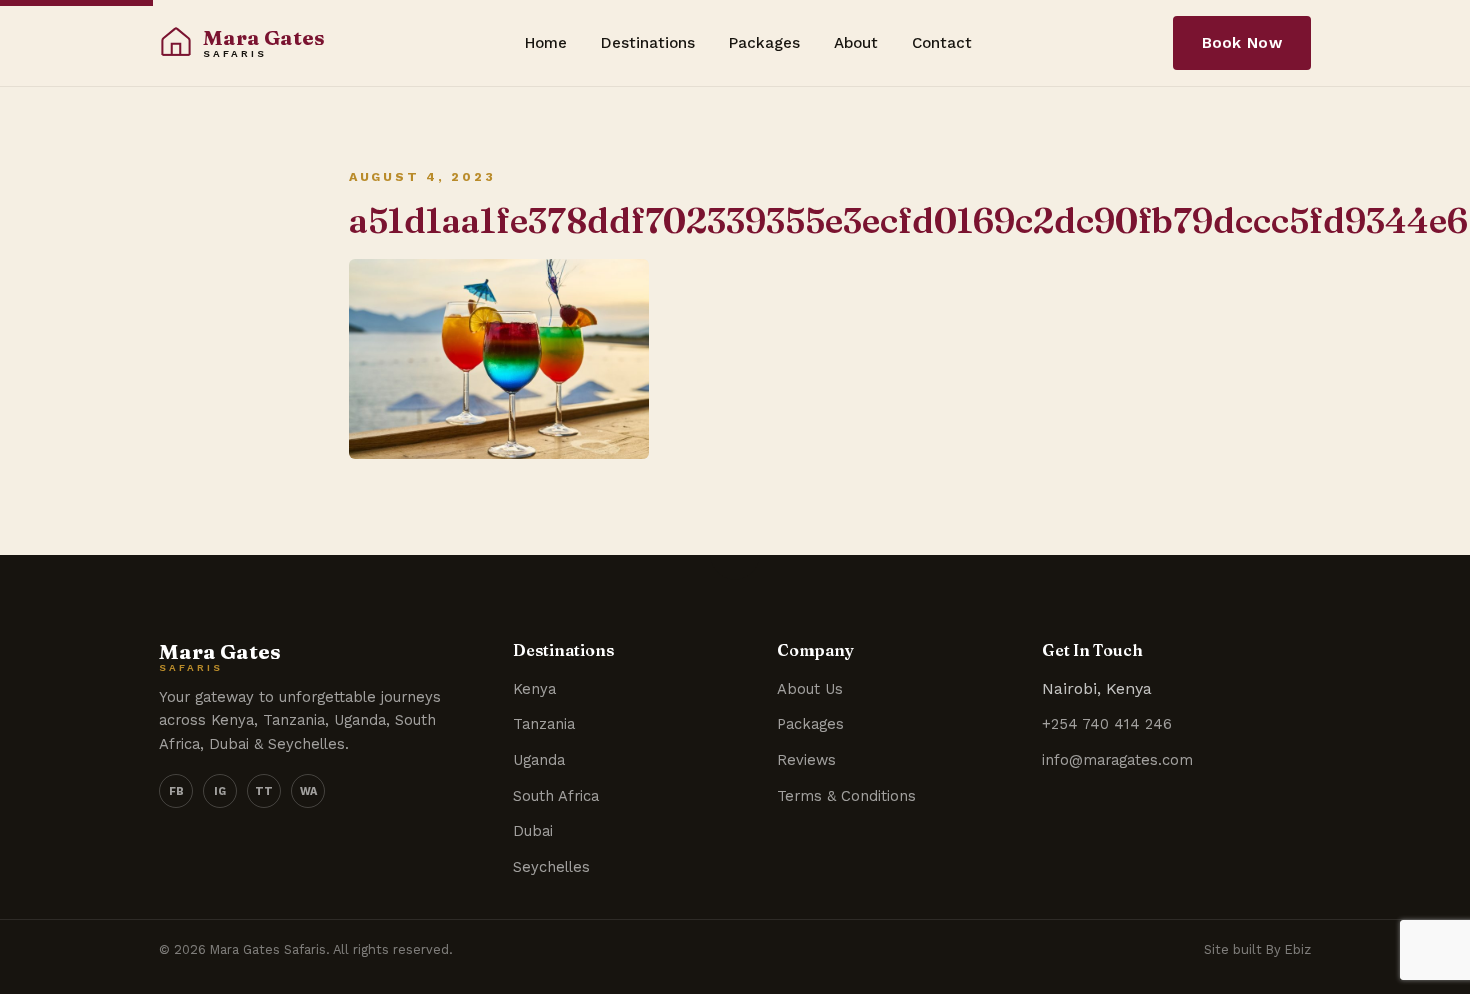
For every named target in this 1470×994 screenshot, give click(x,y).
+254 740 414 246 (1107, 724)
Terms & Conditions (846, 796)
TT (264, 791)
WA (308, 791)
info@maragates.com (1117, 760)
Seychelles (551, 867)
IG (220, 791)
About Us (810, 689)
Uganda (539, 760)
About (856, 43)
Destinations (648, 43)
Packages (764, 43)
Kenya (534, 689)
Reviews (806, 760)
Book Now (1242, 43)
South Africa (556, 796)
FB (176, 791)
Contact (942, 43)
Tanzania (544, 724)
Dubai (533, 831)
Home (546, 43)
